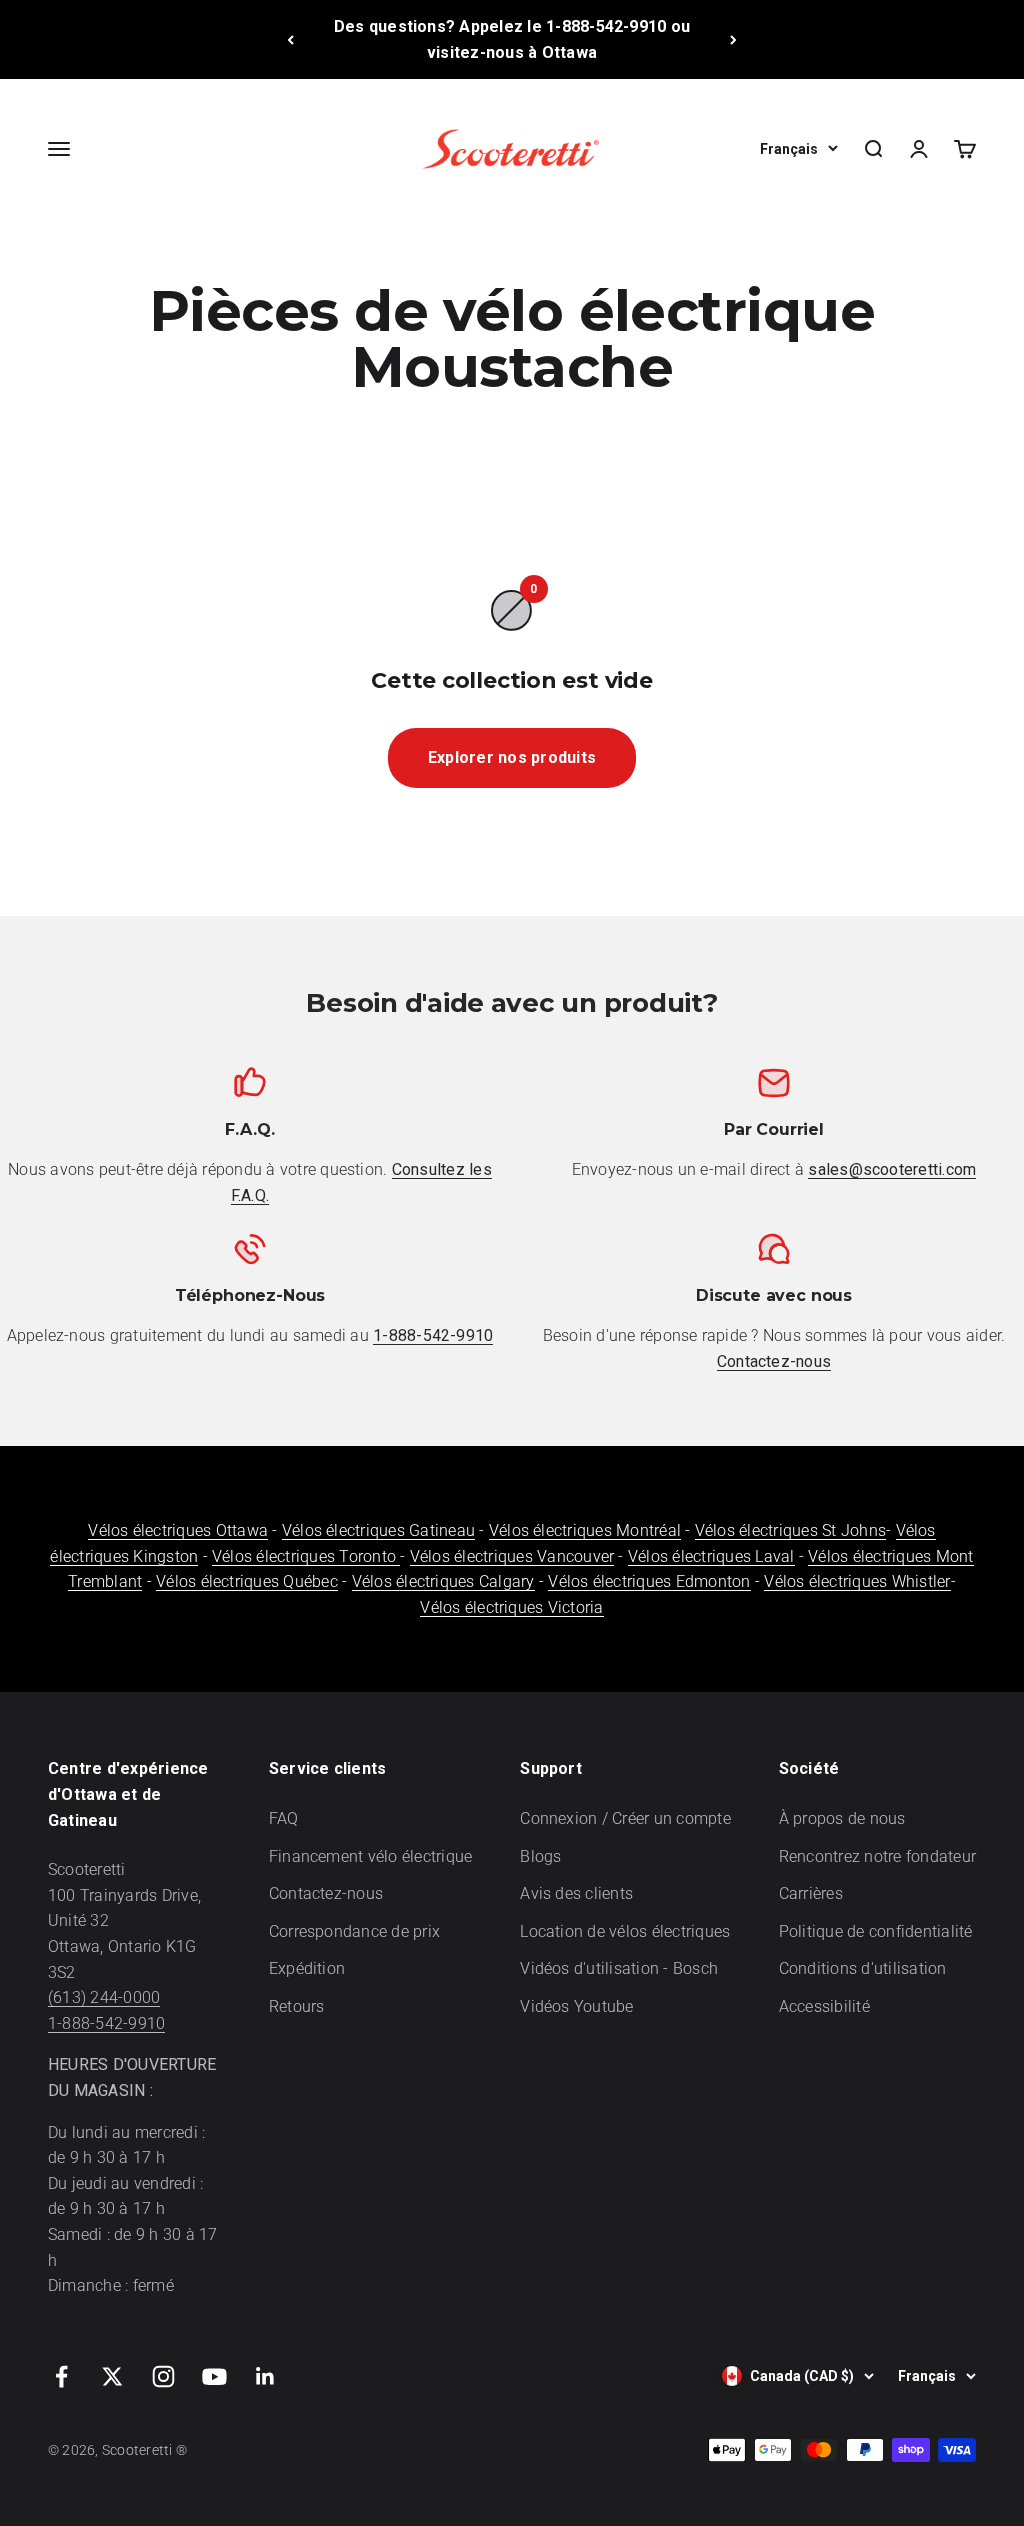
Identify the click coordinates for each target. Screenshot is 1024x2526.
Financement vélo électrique (370, 1856)
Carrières (811, 1893)
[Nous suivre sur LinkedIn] (265, 2376)
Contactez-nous (326, 1893)
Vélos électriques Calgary (443, 1581)
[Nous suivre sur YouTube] (214, 2376)
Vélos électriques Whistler (857, 1581)
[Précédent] (290, 39)
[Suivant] (733, 39)
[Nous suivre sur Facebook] (61, 2376)
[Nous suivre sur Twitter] (112, 2376)
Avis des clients (576, 1893)
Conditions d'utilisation (863, 1968)
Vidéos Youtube (576, 2006)
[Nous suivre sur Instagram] (163, 2376)
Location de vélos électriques (625, 1931)
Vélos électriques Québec (247, 1581)
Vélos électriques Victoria (511, 1607)
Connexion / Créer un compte (625, 1818)
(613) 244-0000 (104, 1997)
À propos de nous (842, 1818)
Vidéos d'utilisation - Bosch (619, 1968)
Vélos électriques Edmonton (649, 1581)
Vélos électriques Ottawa (178, 1530)
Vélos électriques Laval (711, 1556)
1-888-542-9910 (106, 2023)
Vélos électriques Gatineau (378, 1530)
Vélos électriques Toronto (306, 1556)
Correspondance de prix (354, 1931)
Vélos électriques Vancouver (512, 1556)
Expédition (307, 1968)
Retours (297, 2006)
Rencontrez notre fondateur (877, 1856)
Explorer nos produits (512, 757)
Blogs (540, 1856)
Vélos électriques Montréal (585, 1530)
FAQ (284, 1818)
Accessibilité (824, 2006)
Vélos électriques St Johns (790, 1530)
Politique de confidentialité (876, 1931)
